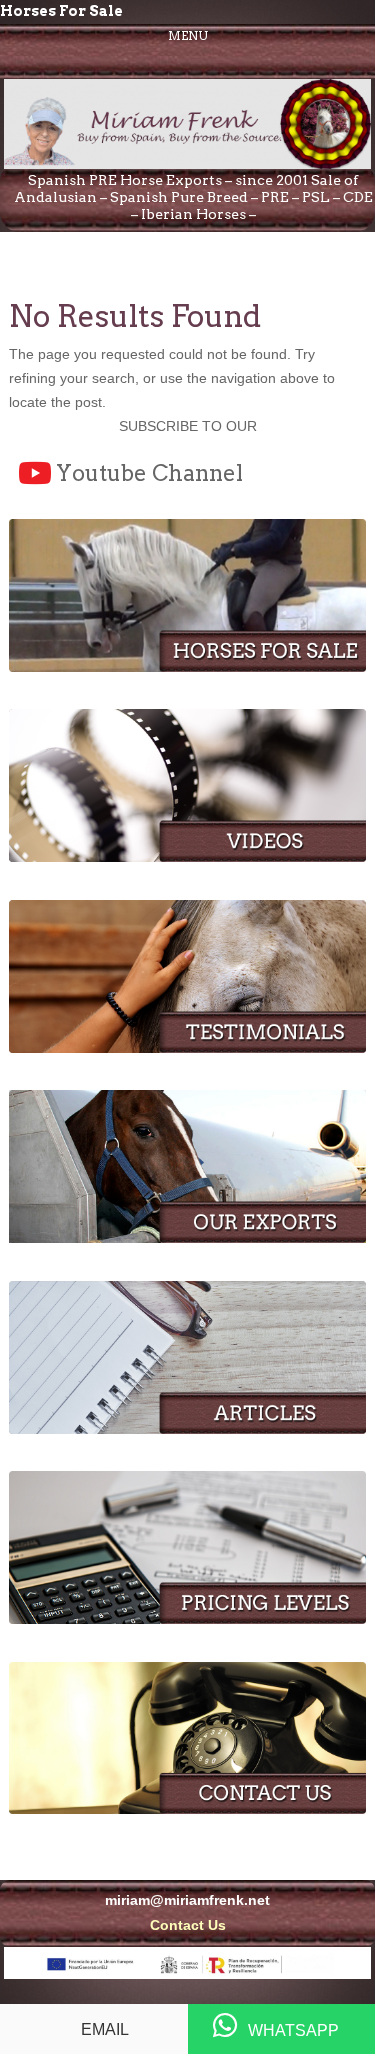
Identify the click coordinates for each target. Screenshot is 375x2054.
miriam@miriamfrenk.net (187, 1900)
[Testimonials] (187, 1048)
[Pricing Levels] (187, 1619)
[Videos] (187, 857)
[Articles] (187, 1429)
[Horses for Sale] (187, 667)
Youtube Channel (149, 473)
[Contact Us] (187, 1809)
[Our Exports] (187, 1238)
